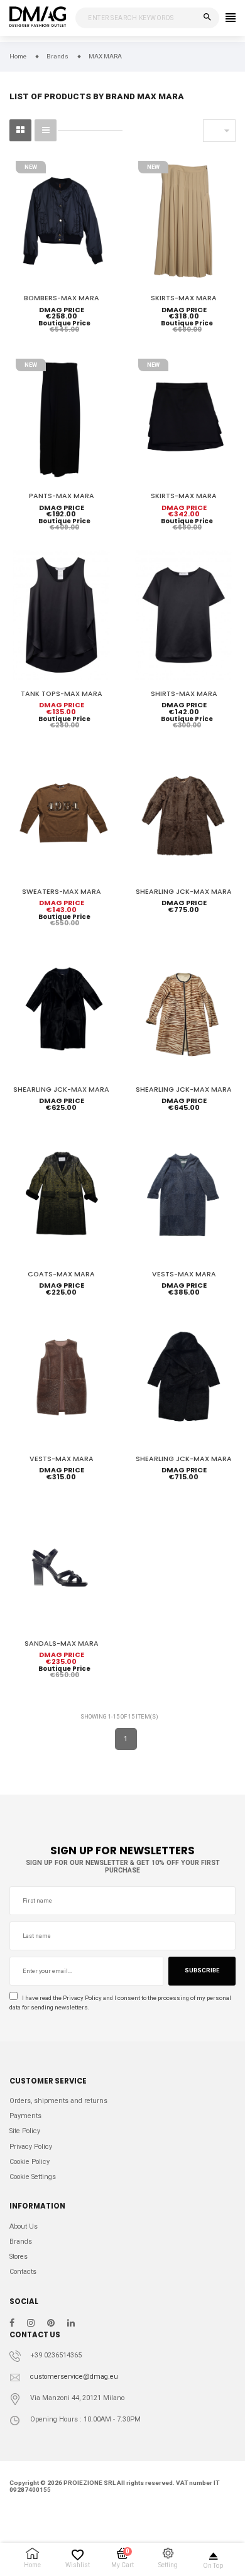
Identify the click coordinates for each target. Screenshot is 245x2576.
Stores (19, 2257)
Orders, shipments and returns (58, 2101)
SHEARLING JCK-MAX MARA (184, 892)
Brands (21, 2242)
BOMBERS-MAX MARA (62, 298)
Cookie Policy (30, 2162)
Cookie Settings (33, 2177)
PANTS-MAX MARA (62, 496)
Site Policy (25, 2131)
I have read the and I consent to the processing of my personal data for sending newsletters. (120, 2003)
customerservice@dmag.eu (74, 2377)
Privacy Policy (82, 1998)
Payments (25, 2116)
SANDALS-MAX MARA (62, 1644)
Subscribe (202, 1970)
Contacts (23, 2272)
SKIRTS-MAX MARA (184, 298)
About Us (24, 2226)
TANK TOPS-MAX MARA (62, 694)
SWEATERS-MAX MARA (62, 892)
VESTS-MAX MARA (184, 1274)
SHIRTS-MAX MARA (184, 694)
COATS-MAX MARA (61, 1274)
